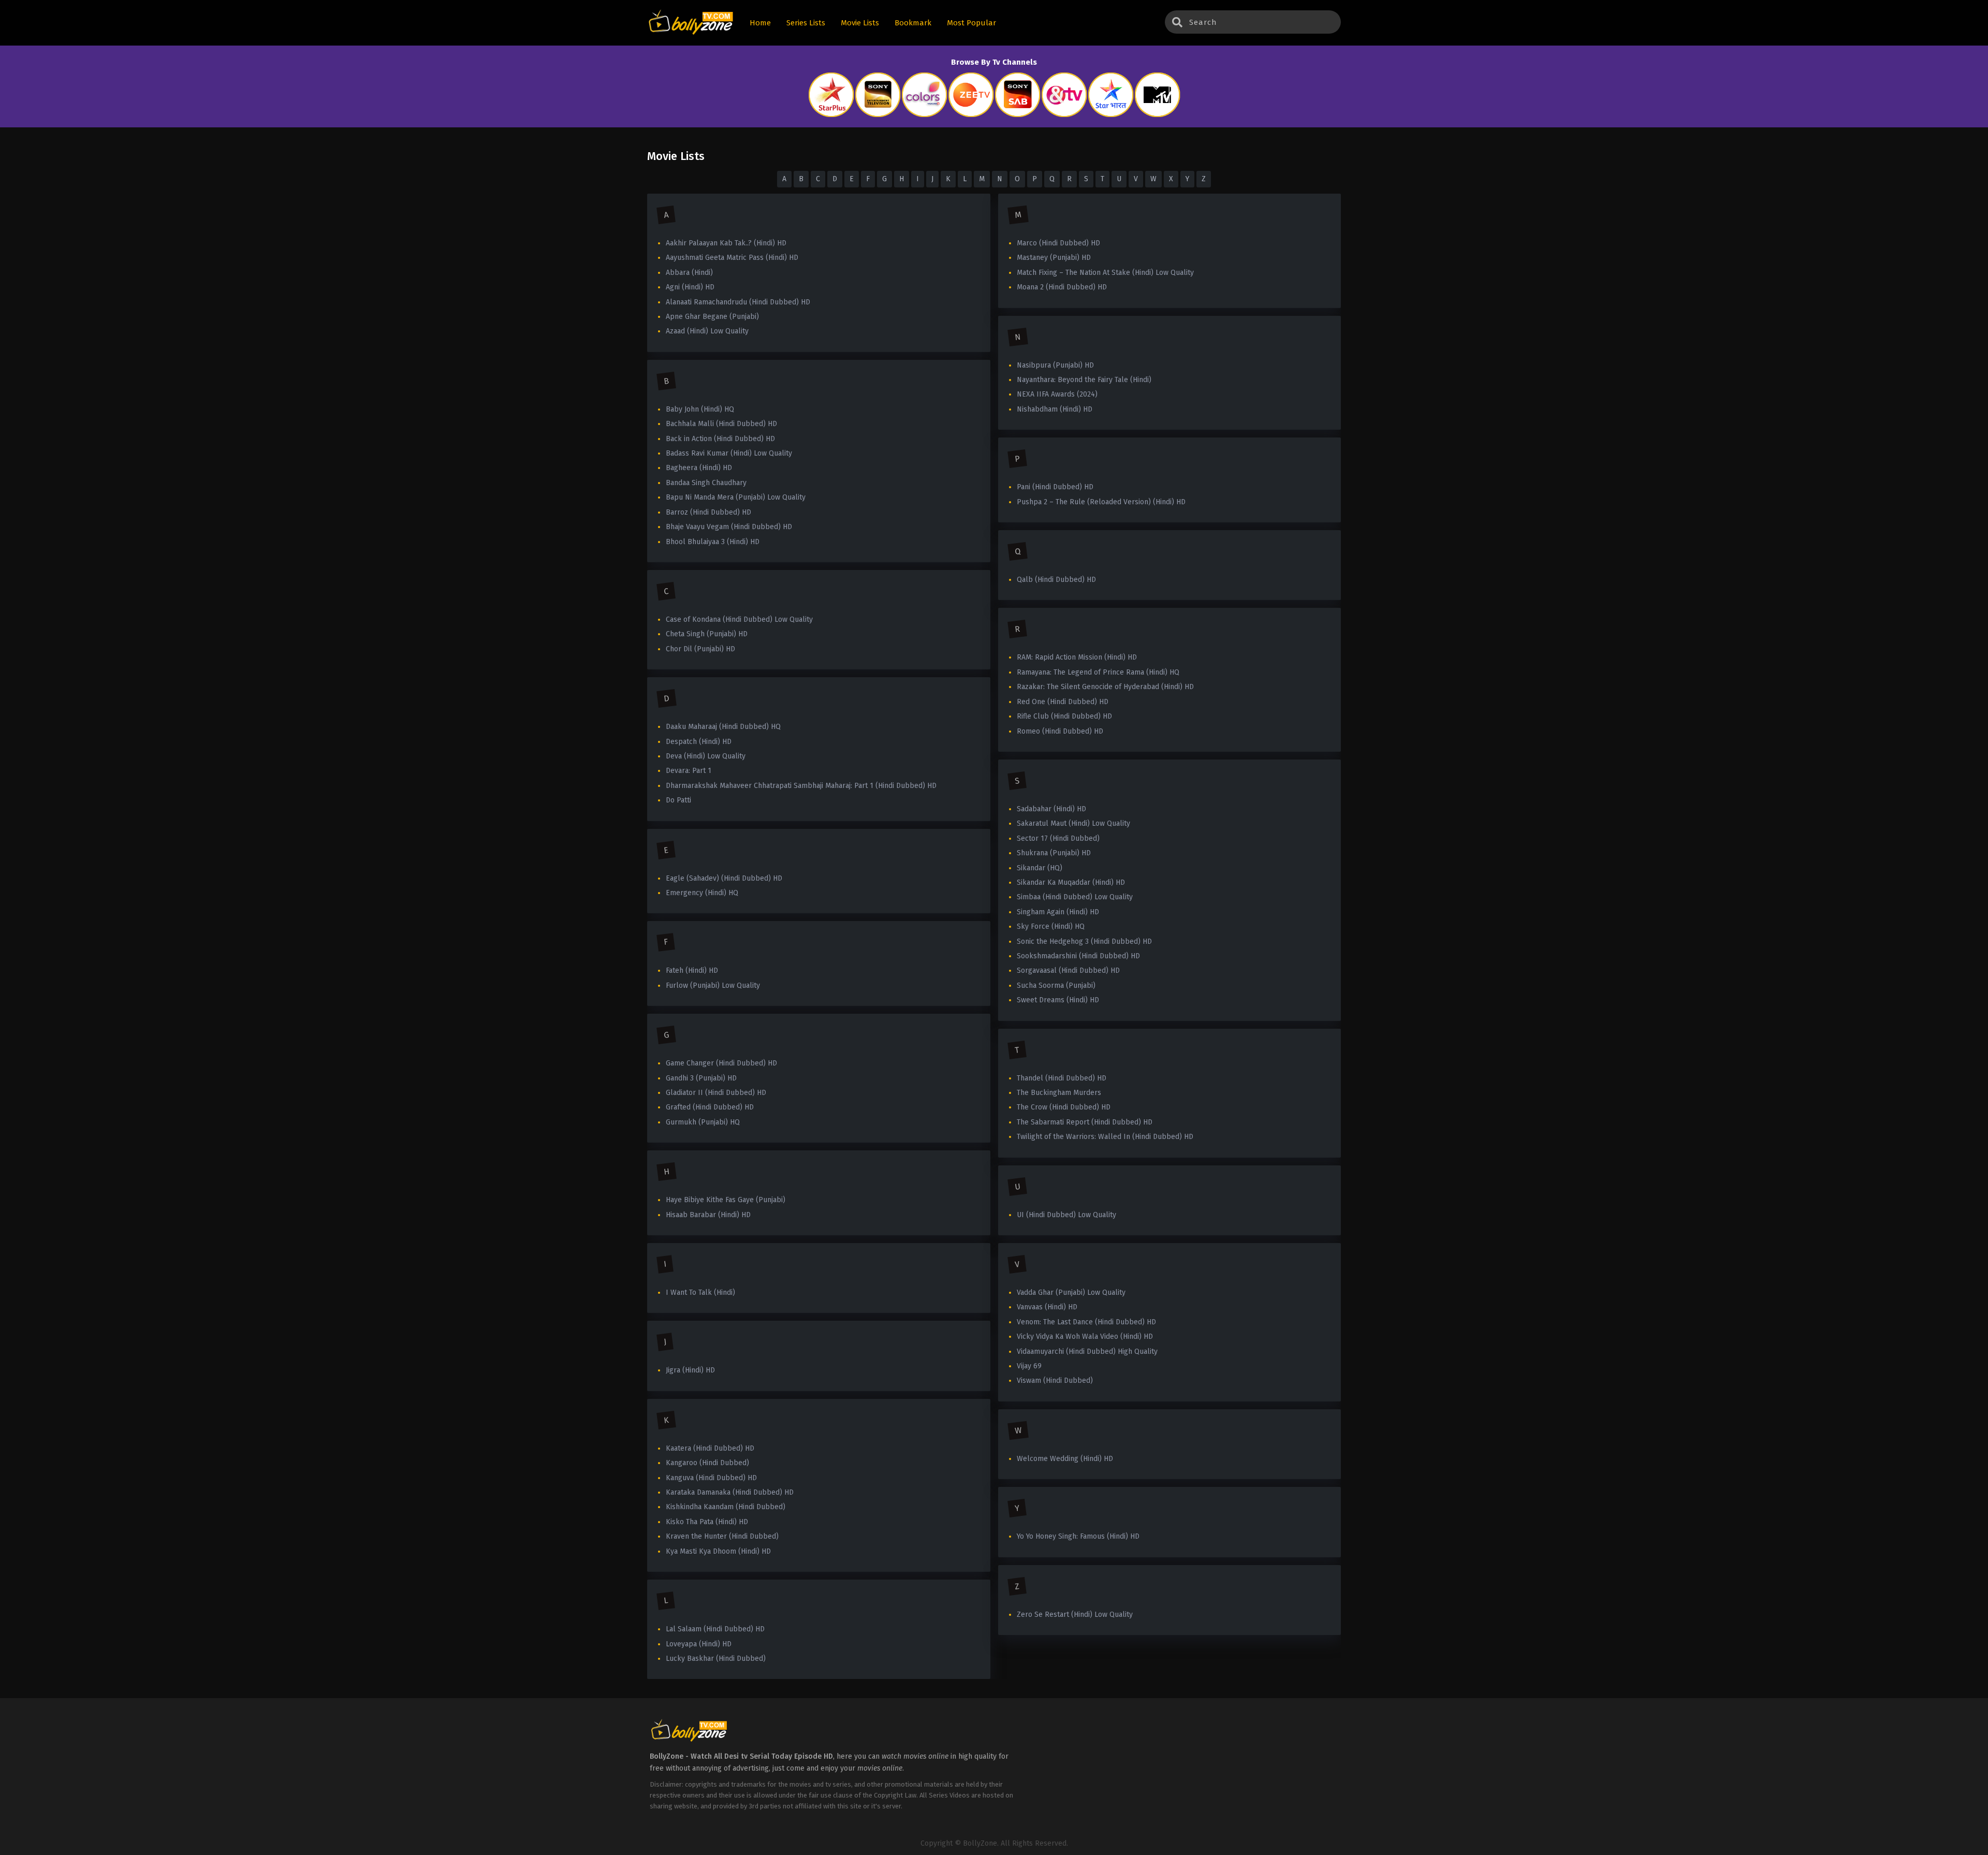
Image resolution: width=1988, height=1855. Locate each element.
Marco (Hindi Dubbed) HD (1058, 243)
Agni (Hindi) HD (690, 287)
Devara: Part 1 (689, 771)
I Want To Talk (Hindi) (700, 1292)
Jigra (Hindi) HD (690, 1370)
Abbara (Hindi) (689, 273)
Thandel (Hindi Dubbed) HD (1062, 1078)
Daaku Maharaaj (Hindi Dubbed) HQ (723, 727)
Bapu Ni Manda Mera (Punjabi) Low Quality (736, 497)
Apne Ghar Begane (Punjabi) (712, 317)
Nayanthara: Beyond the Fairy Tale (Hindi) (1084, 380)
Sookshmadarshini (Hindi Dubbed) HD (1078, 956)
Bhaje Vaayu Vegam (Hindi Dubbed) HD (729, 527)
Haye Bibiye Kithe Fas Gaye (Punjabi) (726, 1200)
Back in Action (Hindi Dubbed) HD (720, 439)
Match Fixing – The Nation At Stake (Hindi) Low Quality (1105, 273)
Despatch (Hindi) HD (699, 742)
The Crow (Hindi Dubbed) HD (1064, 1107)
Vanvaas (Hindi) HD (1047, 1307)
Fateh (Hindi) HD (692, 970)
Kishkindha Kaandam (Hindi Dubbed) (726, 1507)
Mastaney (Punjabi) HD (1054, 258)
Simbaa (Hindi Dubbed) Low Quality (1075, 897)
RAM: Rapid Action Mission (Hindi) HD (1077, 657)
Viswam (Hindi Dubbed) (1055, 1381)
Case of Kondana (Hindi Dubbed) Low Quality (739, 619)
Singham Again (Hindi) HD (1058, 912)
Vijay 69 (1029, 1366)
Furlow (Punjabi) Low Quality (713, 985)
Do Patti (678, 800)
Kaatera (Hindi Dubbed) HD (710, 1448)
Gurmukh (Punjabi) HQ (703, 1122)
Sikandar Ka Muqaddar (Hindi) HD (1071, 882)
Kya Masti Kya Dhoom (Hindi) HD (718, 1551)
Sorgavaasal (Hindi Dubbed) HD (1068, 970)
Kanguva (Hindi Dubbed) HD (711, 1478)
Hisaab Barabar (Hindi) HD (708, 1215)
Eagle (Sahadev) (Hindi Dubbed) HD (724, 878)
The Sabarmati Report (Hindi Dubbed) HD (1085, 1122)
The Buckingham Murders (1059, 1093)
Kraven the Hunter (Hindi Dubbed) (722, 1536)
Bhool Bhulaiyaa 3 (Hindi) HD (713, 542)
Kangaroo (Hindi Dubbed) (707, 1463)
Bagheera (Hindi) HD (699, 468)
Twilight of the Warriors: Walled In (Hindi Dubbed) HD (1105, 1137)
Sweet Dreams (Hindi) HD (1058, 1000)
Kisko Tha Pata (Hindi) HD (707, 1522)
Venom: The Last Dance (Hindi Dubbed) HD (1086, 1322)
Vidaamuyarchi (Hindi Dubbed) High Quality (1087, 1352)
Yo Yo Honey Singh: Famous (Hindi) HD (1078, 1536)
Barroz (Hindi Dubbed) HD (708, 512)
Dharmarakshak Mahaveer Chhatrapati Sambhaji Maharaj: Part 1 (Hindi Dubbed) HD (801, 786)
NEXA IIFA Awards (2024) (1057, 394)
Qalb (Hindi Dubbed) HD (1056, 580)
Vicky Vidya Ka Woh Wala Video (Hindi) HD (1085, 1337)
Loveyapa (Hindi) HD (699, 1644)
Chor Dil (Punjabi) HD (700, 649)
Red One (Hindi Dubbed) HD (1063, 702)
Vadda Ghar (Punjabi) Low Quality (1071, 1292)
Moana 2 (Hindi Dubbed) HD (1062, 287)
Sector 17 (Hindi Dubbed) (1058, 838)
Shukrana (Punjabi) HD (1054, 853)
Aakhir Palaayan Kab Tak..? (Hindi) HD (726, 243)
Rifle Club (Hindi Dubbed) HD (1064, 716)
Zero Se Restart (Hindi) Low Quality (1075, 1615)
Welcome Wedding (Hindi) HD (1065, 1459)
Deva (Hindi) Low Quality (706, 756)
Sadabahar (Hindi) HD (1051, 809)
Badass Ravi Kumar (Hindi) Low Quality (729, 453)
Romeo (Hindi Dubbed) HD (1060, 731)
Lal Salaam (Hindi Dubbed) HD (715, 1629)
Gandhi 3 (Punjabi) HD (701, 1078)
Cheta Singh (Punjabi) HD (707, 634)
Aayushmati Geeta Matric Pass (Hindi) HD (732, 258)
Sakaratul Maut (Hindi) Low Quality (1073, 823)
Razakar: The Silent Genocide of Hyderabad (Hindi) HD (1105, 687)
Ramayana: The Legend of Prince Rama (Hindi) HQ (1098, 672)
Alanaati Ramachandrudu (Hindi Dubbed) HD (738, 302)
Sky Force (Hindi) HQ (1051, 926)
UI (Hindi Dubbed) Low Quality (1066, 1215)
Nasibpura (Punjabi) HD (1055, 365)
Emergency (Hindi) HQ (702, 893)
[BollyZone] (691, 23)
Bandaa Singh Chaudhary (706, 483)
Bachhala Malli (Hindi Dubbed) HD (721, 424)
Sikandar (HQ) (1040, 868)
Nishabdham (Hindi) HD (1055, 409)
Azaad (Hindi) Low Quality (707, 331)
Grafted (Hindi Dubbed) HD (710, 1107)
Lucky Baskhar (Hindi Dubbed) (716, 1659)
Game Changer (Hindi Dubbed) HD (721, 1063)
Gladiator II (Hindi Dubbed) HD (716, 1093)
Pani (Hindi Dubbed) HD (1055, 487)
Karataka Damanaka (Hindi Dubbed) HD (730, 1492)
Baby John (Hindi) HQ (700, 409)
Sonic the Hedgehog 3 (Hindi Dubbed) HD (1084, 941)
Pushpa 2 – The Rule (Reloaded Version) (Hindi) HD (1101, 502)
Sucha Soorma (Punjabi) (1056, 985)
